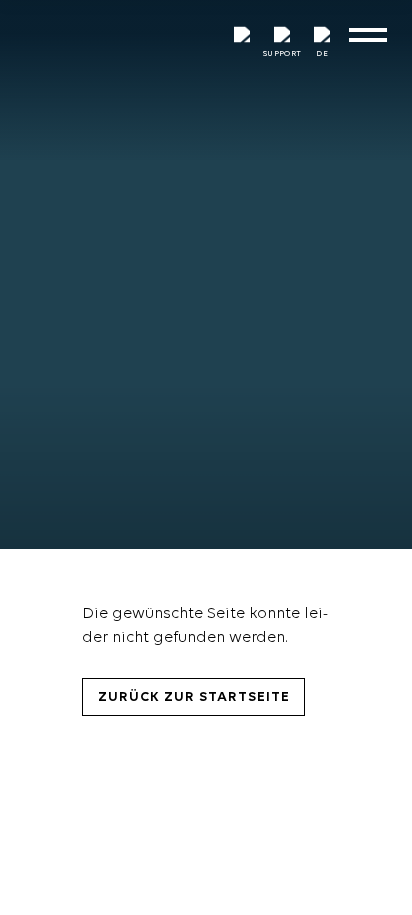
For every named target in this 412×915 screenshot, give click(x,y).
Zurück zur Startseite (194, 697)
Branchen (42, 806)
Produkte (42, 852)
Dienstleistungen (76, 898)
